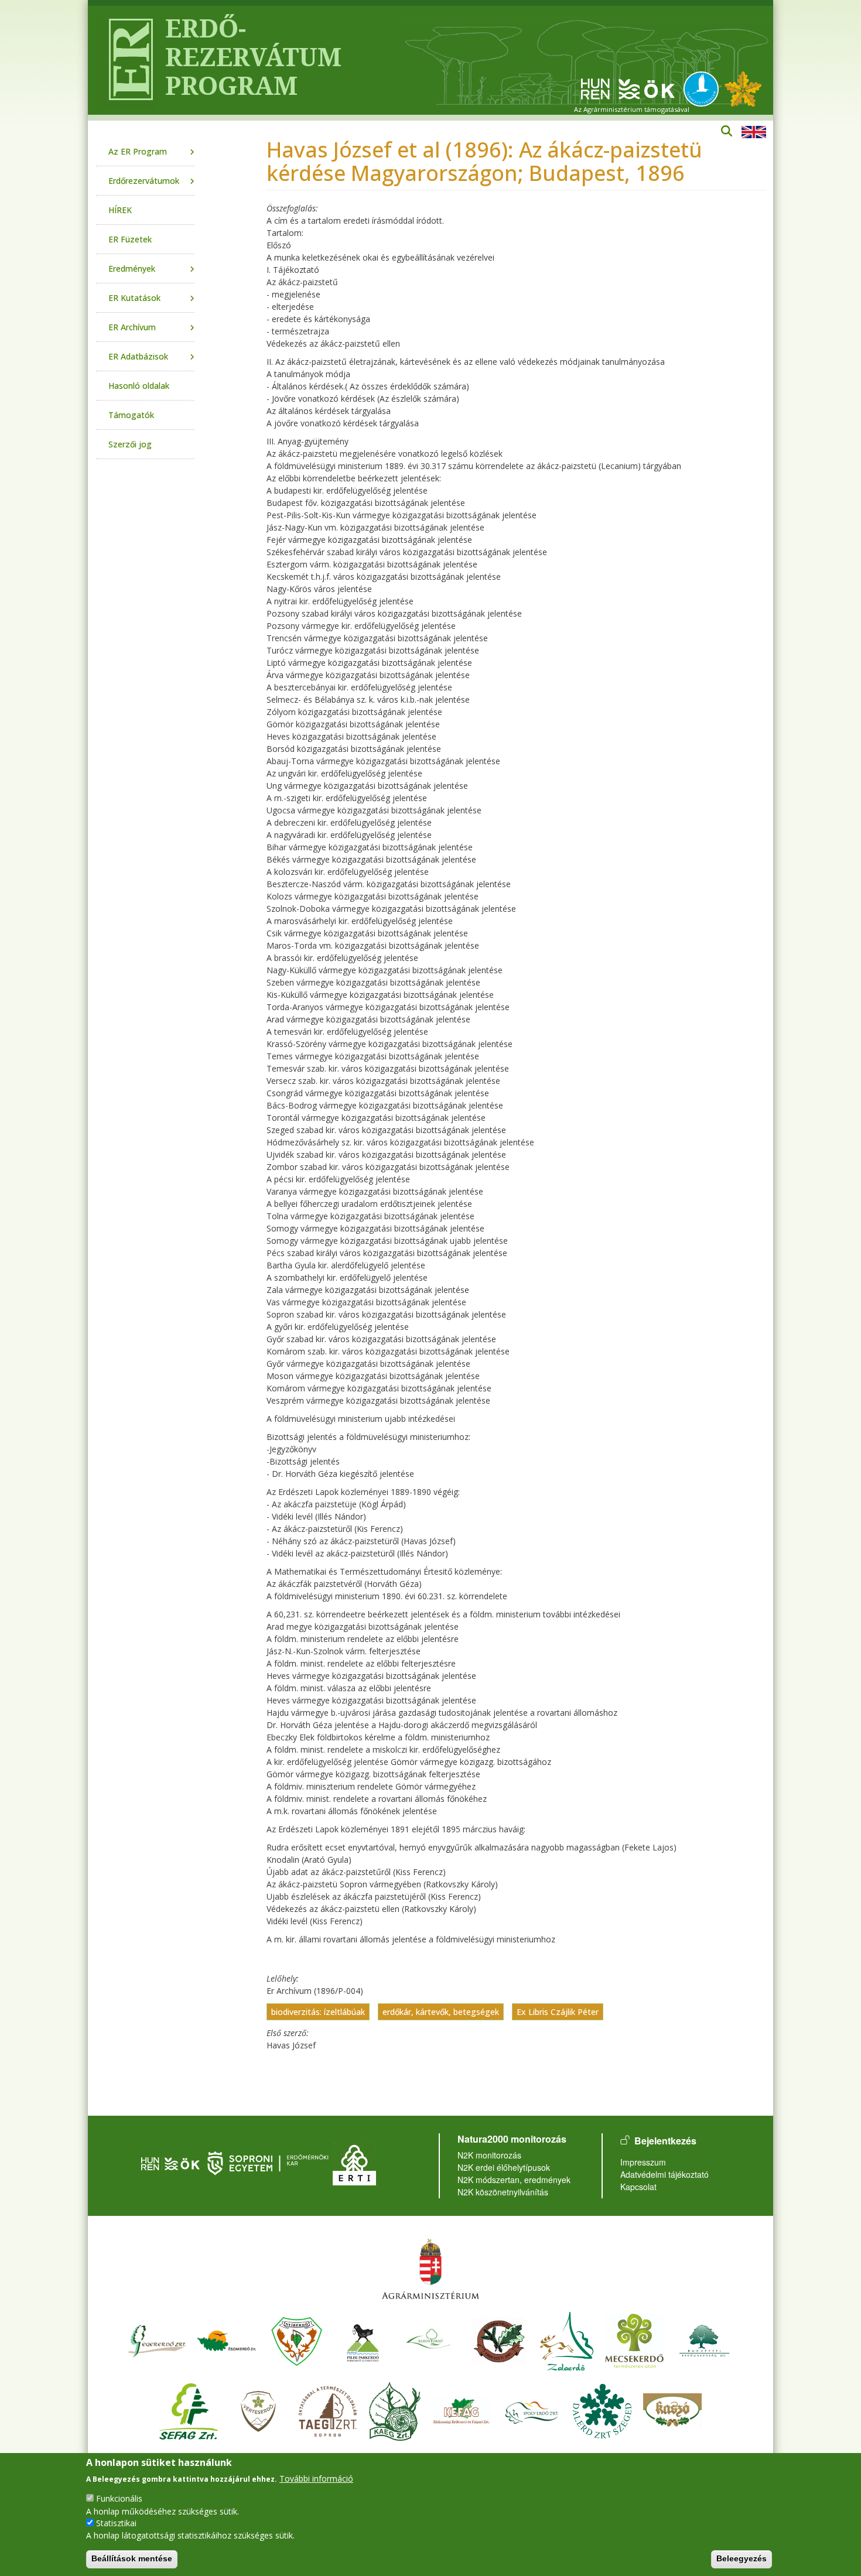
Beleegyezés (742, 2558)
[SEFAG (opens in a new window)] (189, 2410)
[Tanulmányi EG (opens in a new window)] (328, 2410)
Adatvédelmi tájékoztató (664, 2174)
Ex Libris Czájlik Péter (558, 2012)
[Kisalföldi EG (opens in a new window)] (395, 2410)
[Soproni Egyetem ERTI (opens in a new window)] (354, 2162)
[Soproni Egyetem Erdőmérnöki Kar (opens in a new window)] (269, 2162)
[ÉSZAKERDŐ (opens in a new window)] (227, 2340)
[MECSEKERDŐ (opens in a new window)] (634, 2340)
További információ (316, 2478)
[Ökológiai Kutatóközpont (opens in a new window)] (628, 88)
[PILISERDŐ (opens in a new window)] (363, 2340)
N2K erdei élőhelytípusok (504, 2167)
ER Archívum (132, 327)
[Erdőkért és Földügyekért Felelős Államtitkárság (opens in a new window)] (430, 2268)
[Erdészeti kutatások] (743, 88)
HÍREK (120, 210)
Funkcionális (119, 2498)
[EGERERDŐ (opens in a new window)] (156, 2340)
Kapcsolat (638, 2187)
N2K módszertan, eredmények (514, 2180)
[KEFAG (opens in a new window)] (462, 2410)
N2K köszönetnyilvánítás (503, 2192)
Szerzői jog (130, 444)
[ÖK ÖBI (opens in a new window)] (170, 2162)
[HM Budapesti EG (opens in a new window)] (705, 2340)
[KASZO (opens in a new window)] (672, 2410)
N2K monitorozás (489, 2155)
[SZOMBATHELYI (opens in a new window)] (499, 2340)
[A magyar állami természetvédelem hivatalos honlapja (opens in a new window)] (704, 88)
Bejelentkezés (665, 2141)
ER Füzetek (130, 239)
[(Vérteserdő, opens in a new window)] (259, 2410)
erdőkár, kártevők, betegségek (441, 2012)
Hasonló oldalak (139, 386)
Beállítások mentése (132, 2558)
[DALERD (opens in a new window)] (602, 2410)
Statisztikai (116, 2523)
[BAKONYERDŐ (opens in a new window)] (429, 2340)
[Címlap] (126, 60)
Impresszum (643, 2162)
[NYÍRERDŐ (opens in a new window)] (297, 2340)
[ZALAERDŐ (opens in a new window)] (567, 2340)
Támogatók (131, 415)
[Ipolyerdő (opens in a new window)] (532, 2410)
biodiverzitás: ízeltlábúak (318, 2012)
